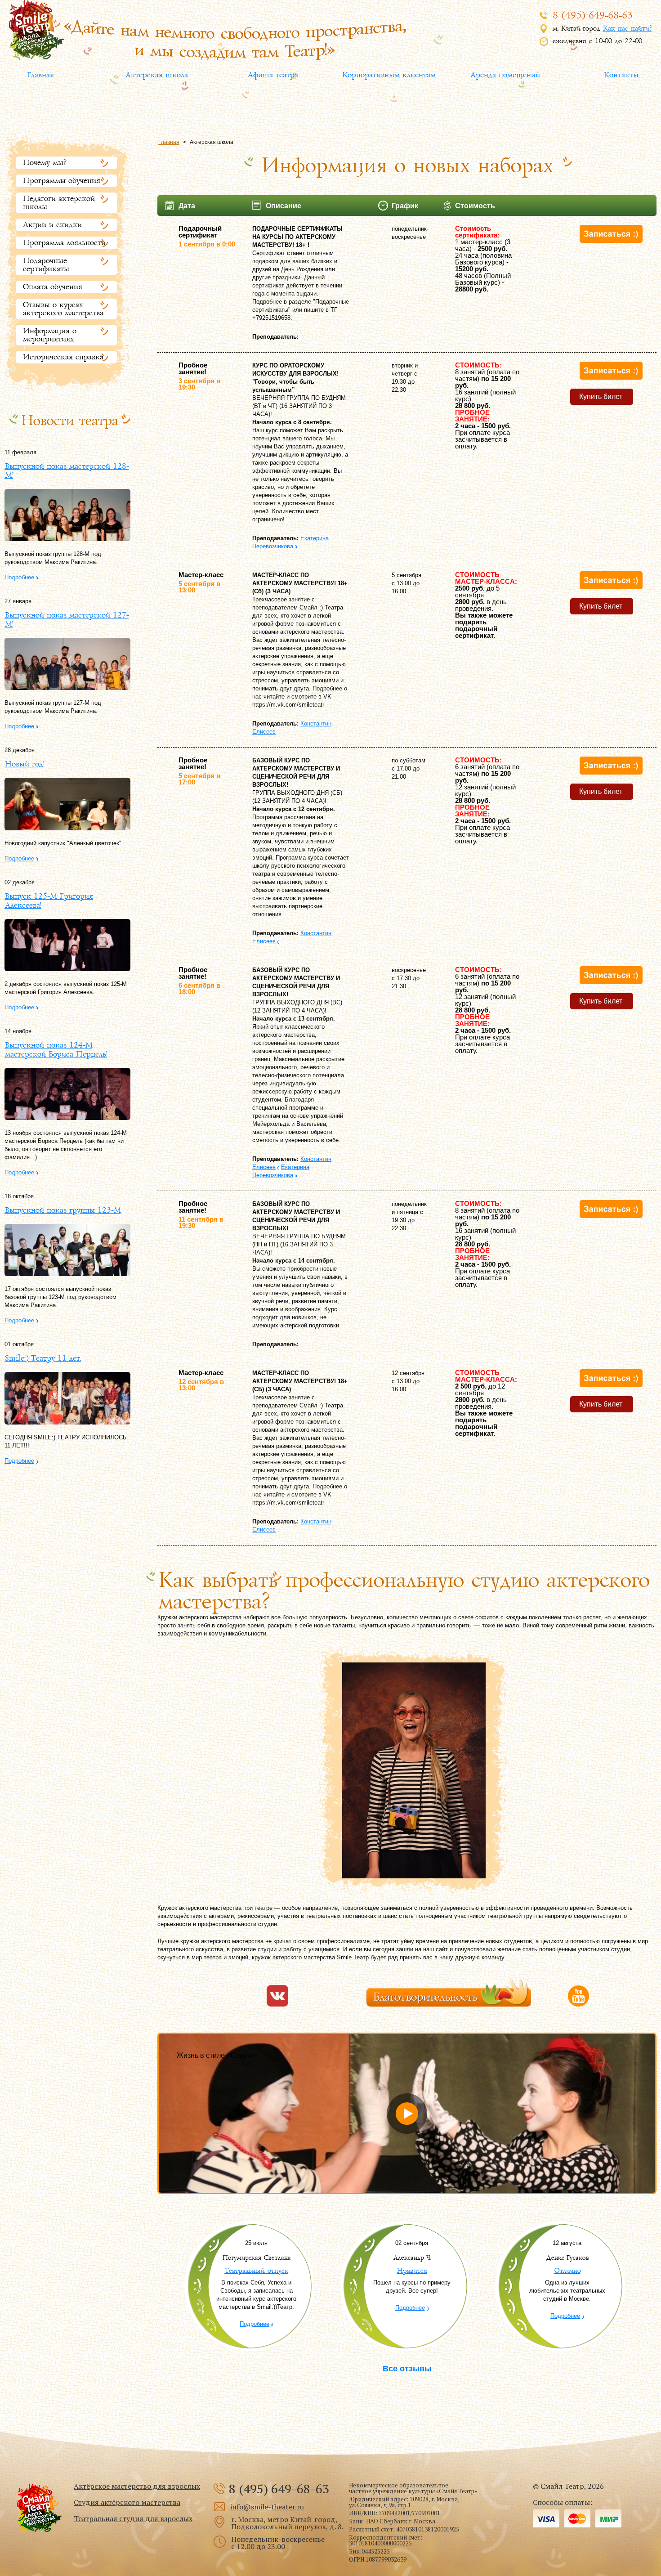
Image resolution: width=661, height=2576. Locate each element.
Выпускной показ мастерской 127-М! (67, 620)
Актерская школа (156, 75)
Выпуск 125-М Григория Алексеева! (49, 901)
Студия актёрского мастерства (127, 2502)
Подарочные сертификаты (46, 265)
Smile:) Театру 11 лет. (43, 1358)
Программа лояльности (64, 243)
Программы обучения (61, 181)
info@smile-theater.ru (267, 2507)
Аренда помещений (505, 75)
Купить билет (601, 396)
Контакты (621, 75)
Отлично (567, 2271)
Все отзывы (407, 2369)
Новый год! (24, 764)
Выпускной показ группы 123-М (63, 1210)
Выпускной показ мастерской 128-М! (67, 471)
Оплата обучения (52, 287)
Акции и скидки (52, 225)
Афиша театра (272, 75)
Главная (40, 75)
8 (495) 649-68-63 (592, 16)
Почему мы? (44, 163)
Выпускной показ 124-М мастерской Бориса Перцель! (56, 1050)
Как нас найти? (627, 29)
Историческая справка (63, 357)
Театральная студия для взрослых (133, 2518)
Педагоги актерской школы (58, 203)
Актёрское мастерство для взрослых (137, 2486)
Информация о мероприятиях (49, 335)
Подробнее (19, 577)
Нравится (412, 2271)
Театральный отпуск (256, 2271)
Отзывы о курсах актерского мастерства (63, 309)
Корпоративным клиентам (389, 75)
